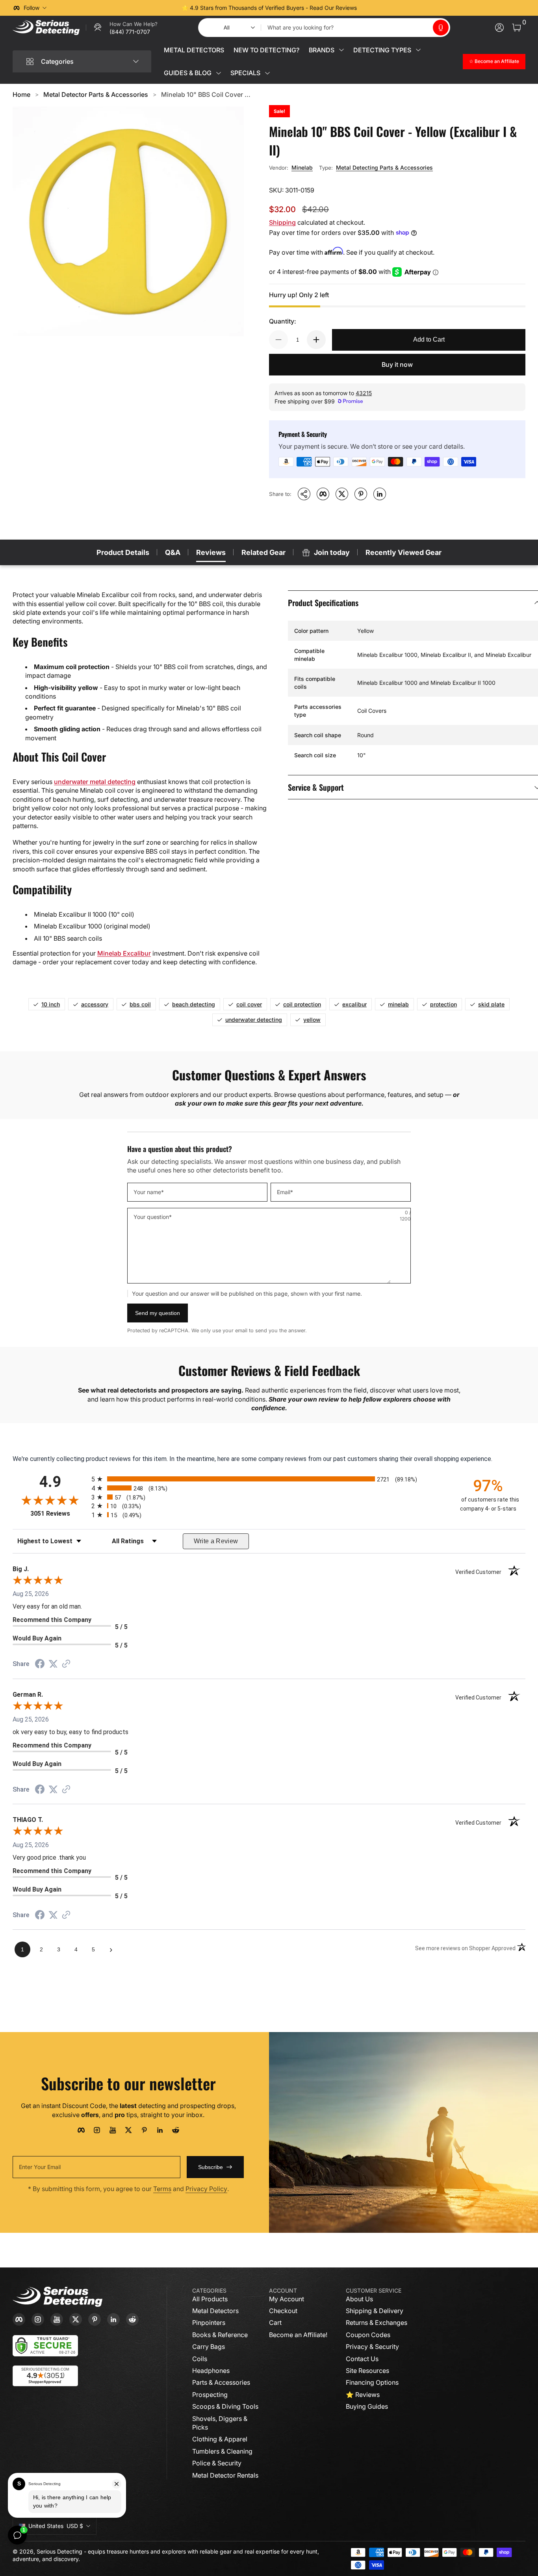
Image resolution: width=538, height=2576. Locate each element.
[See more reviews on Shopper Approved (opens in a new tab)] (66, 1664)
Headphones (211, 2371)
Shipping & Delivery (375, 2311)
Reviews (211, 552)
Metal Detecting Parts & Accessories (384, 167)
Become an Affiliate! (298, 2335)
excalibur (354, 1004)
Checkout (283, 2311)
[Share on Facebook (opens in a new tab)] (40, 1665)
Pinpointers (209, 2323)
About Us (359, 2299)
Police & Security (217, 2463)
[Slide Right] (389, 8)
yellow (312, 1020)
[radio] (269, 1479)
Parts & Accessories (221, 2382)
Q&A (173, 552)
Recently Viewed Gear (403, 552)
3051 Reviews (59, 1514)
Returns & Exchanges (377, 2323)
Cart (275, 2323)
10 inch (51, 1004)
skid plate (491, 1004)
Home (21, 94)
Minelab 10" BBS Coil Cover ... (206, 94)
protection (443, 1004)
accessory (95, 1004)
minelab (398, 1004)
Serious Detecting (59, 2551)
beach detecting (194, 1004)
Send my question (158, 1313)
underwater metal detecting (95, 782)
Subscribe (211, 2167)
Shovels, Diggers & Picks (220, 2423)
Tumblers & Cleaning (222, 2451)
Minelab (302, 167)
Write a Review (216, 1541)
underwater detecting (254, 1020)
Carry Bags (209, 2347)
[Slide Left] (149, 8)
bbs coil (140, 1004)
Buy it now (397, 364)
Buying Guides (367, 2406)
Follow (32, 8)
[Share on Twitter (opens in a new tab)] (53, 1664)
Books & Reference (220, 2335)
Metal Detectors (215, 2311)
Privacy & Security (372, 2347)
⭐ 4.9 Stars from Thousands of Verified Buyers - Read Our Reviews (269, 8)
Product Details (123, 552)
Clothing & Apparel (220, 2439)
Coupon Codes (368, 2335)
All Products (210, 2299)
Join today (332, 552)
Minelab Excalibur (124, 953)
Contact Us (362, 2359)
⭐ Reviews (363, 2395)
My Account (287, 2299)
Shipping (282, 222)
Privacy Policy (206, 2189)
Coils (200, 2359)
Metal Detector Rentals (225, 2475)
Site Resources (367, 2371)
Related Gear (263, 552)
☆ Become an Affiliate (494, 61)
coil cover (249, 1004)
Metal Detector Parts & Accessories (96, 94)
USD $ (56, 2526)
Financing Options (372, 2382)
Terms (162, 2189)
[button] (441, 28)
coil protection (302, 1004)
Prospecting (210, 2395)
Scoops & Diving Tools (225, 2406)
